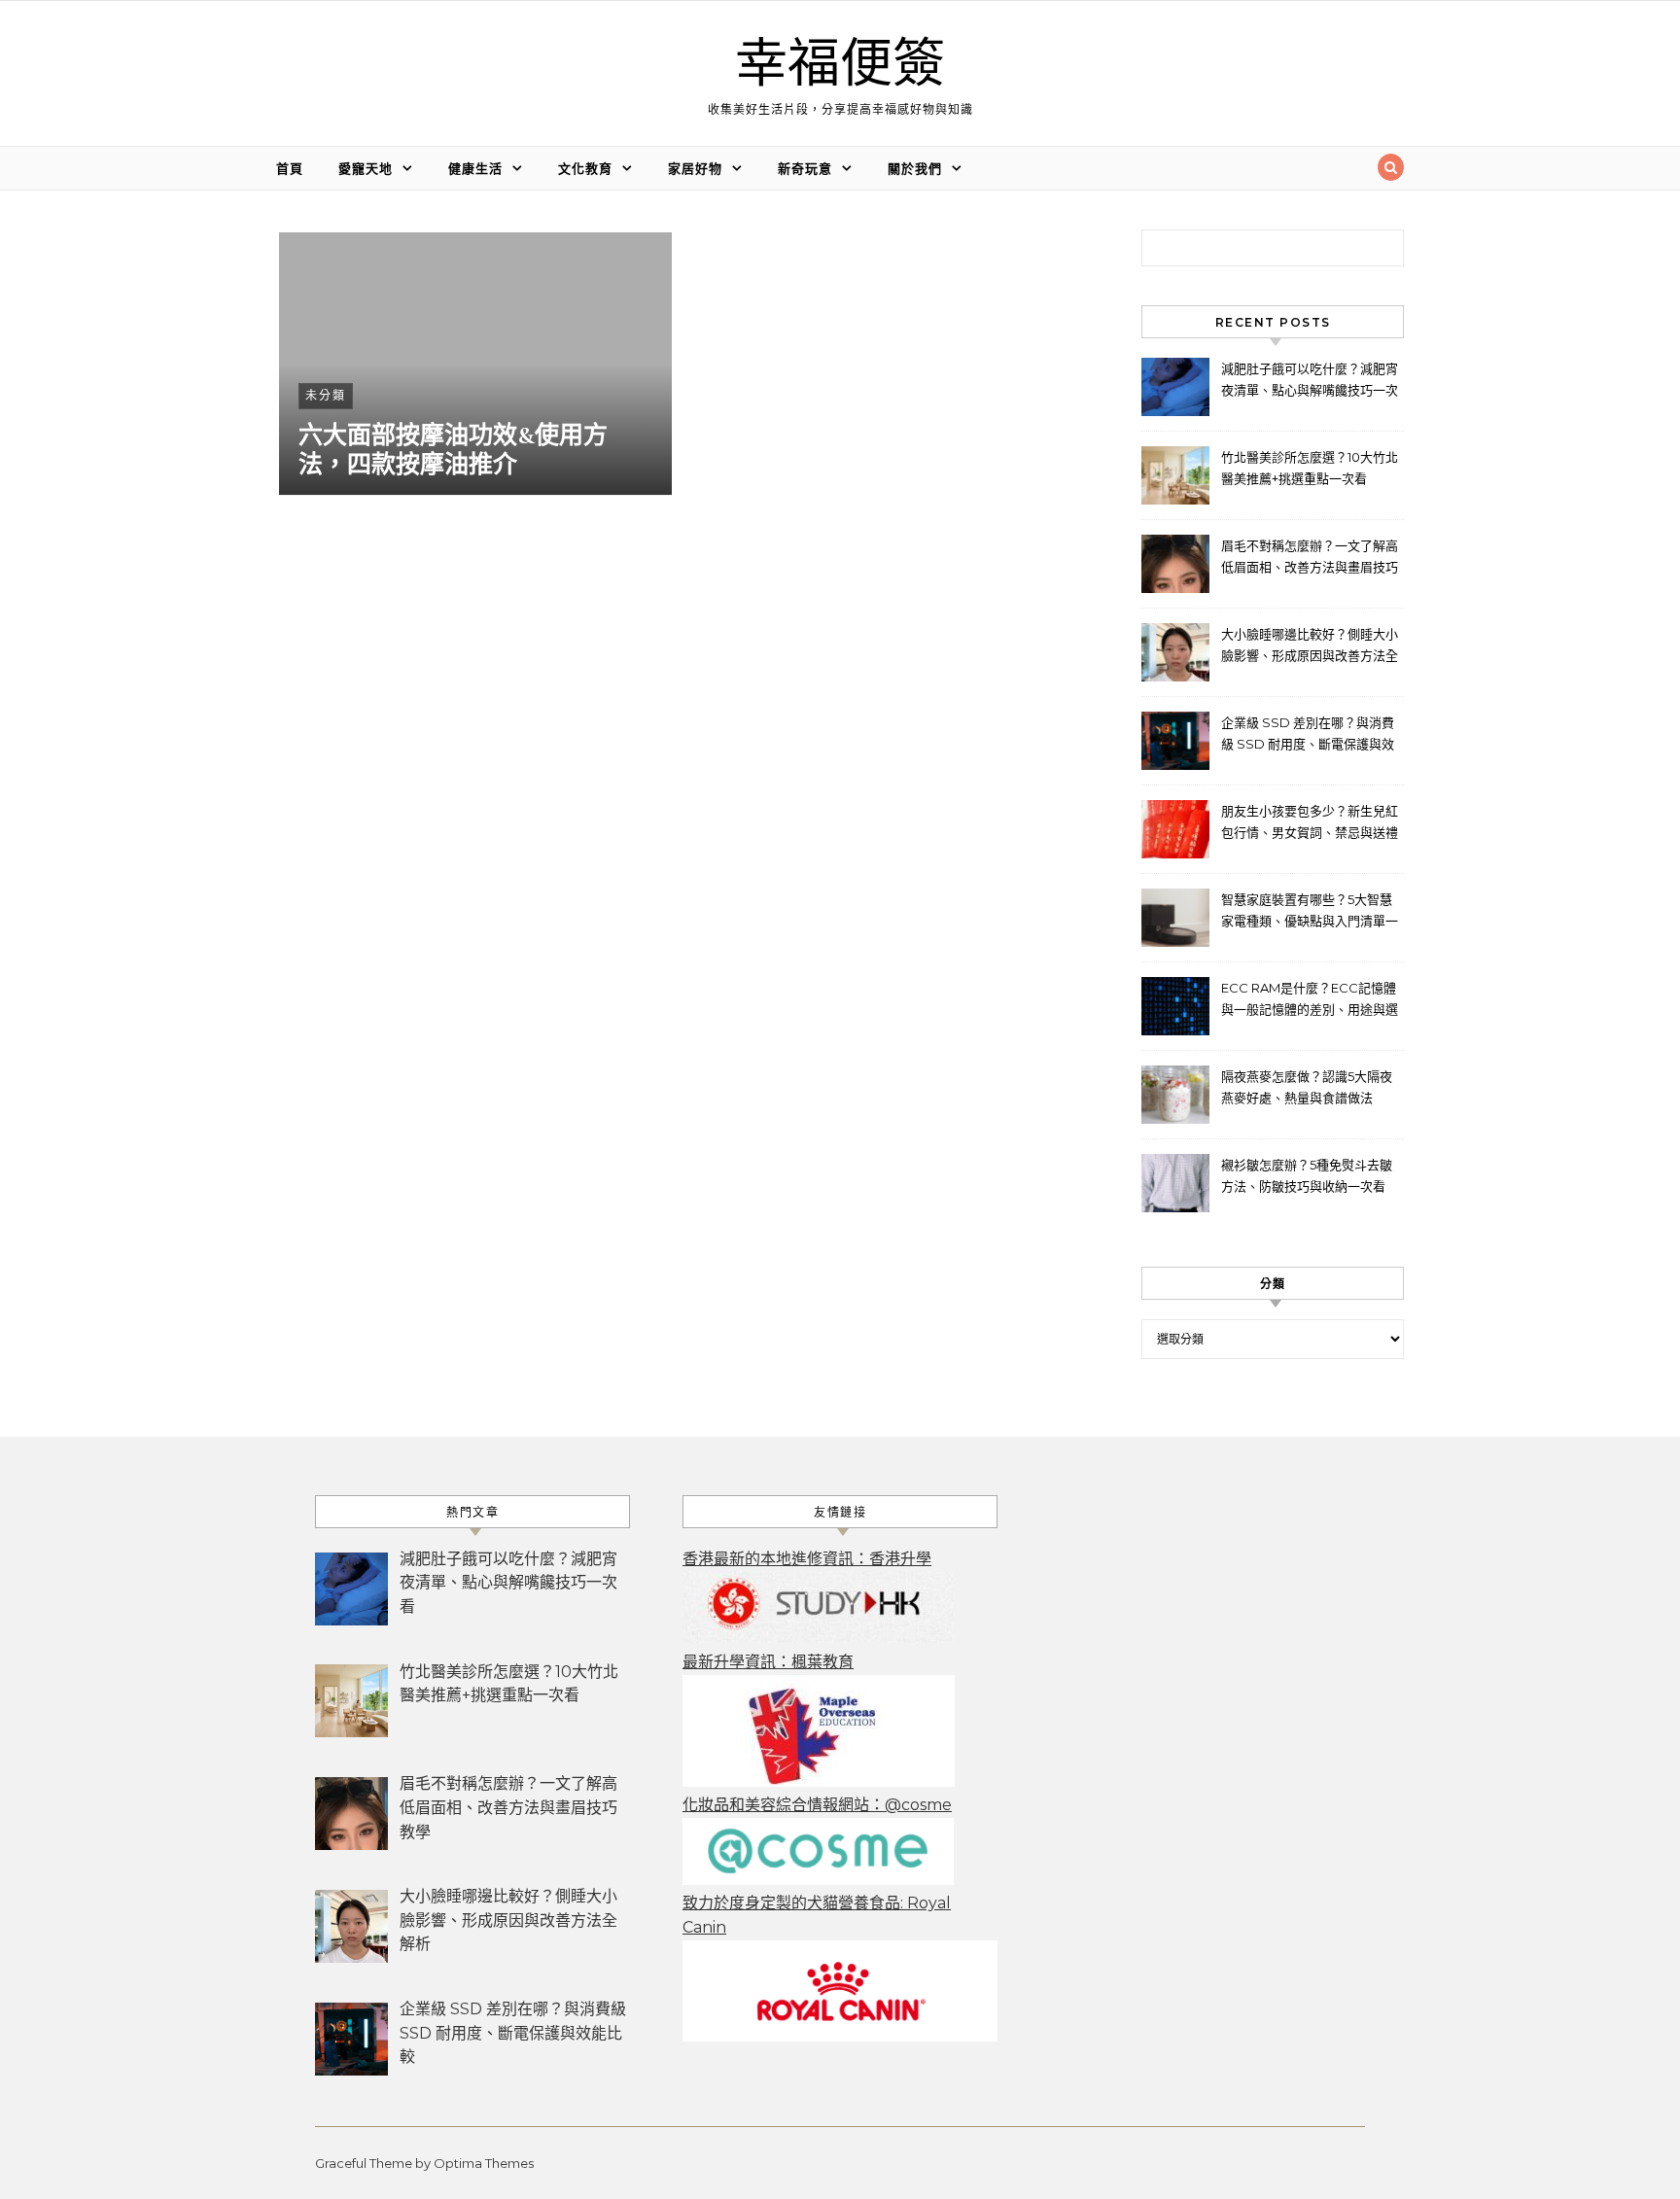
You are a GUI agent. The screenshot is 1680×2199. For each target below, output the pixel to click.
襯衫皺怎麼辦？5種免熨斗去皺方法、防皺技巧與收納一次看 (1307, 1175)
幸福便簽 (840, 65)
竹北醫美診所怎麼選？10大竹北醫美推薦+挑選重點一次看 (1310, 468)
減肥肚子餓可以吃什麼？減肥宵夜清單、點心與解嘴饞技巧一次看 (1310, 382)
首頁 (290, 168)
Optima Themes (484, 2163)
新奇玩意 (805, 168)
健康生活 (475, 168)
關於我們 (915, 168)
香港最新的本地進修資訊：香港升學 (807, 1559)
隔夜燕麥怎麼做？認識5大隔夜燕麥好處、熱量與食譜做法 (1307, 1087)
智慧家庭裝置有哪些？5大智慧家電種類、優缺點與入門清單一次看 (1310, 912)
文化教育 (585, 168)
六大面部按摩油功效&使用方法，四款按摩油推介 (453, 450)
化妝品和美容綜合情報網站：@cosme (817, 1805)
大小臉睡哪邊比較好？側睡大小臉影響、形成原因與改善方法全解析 (1310, 647)
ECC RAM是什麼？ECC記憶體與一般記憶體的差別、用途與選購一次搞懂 (1310, 1001)
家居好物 (695, 168)
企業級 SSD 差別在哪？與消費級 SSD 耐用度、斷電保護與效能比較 (1308, 735)
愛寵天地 (366, 168)
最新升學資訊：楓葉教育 (768, 1662)
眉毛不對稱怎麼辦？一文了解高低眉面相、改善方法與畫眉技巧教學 (1310, 558)
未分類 (326, 395)
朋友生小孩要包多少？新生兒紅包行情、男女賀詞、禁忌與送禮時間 (1310, 824)
